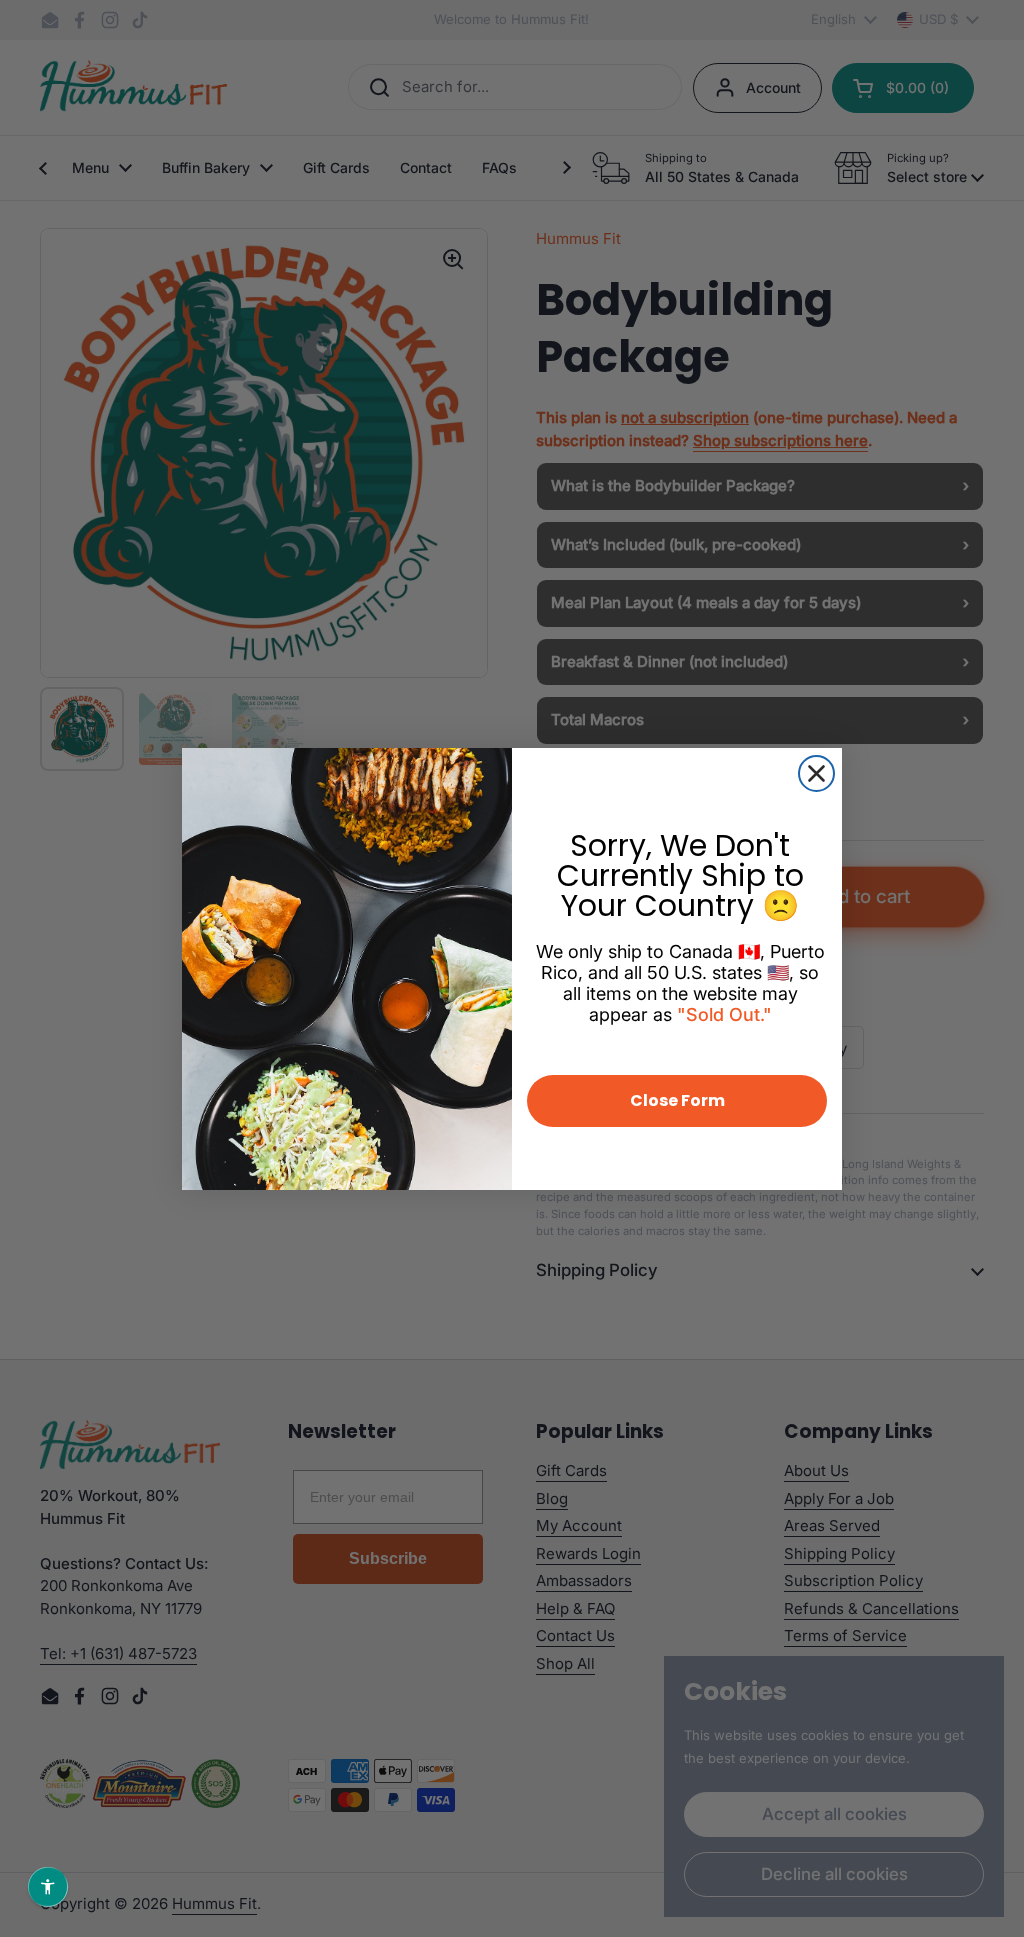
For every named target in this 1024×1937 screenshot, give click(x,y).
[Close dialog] (816, 773)
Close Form (677, 1100)
